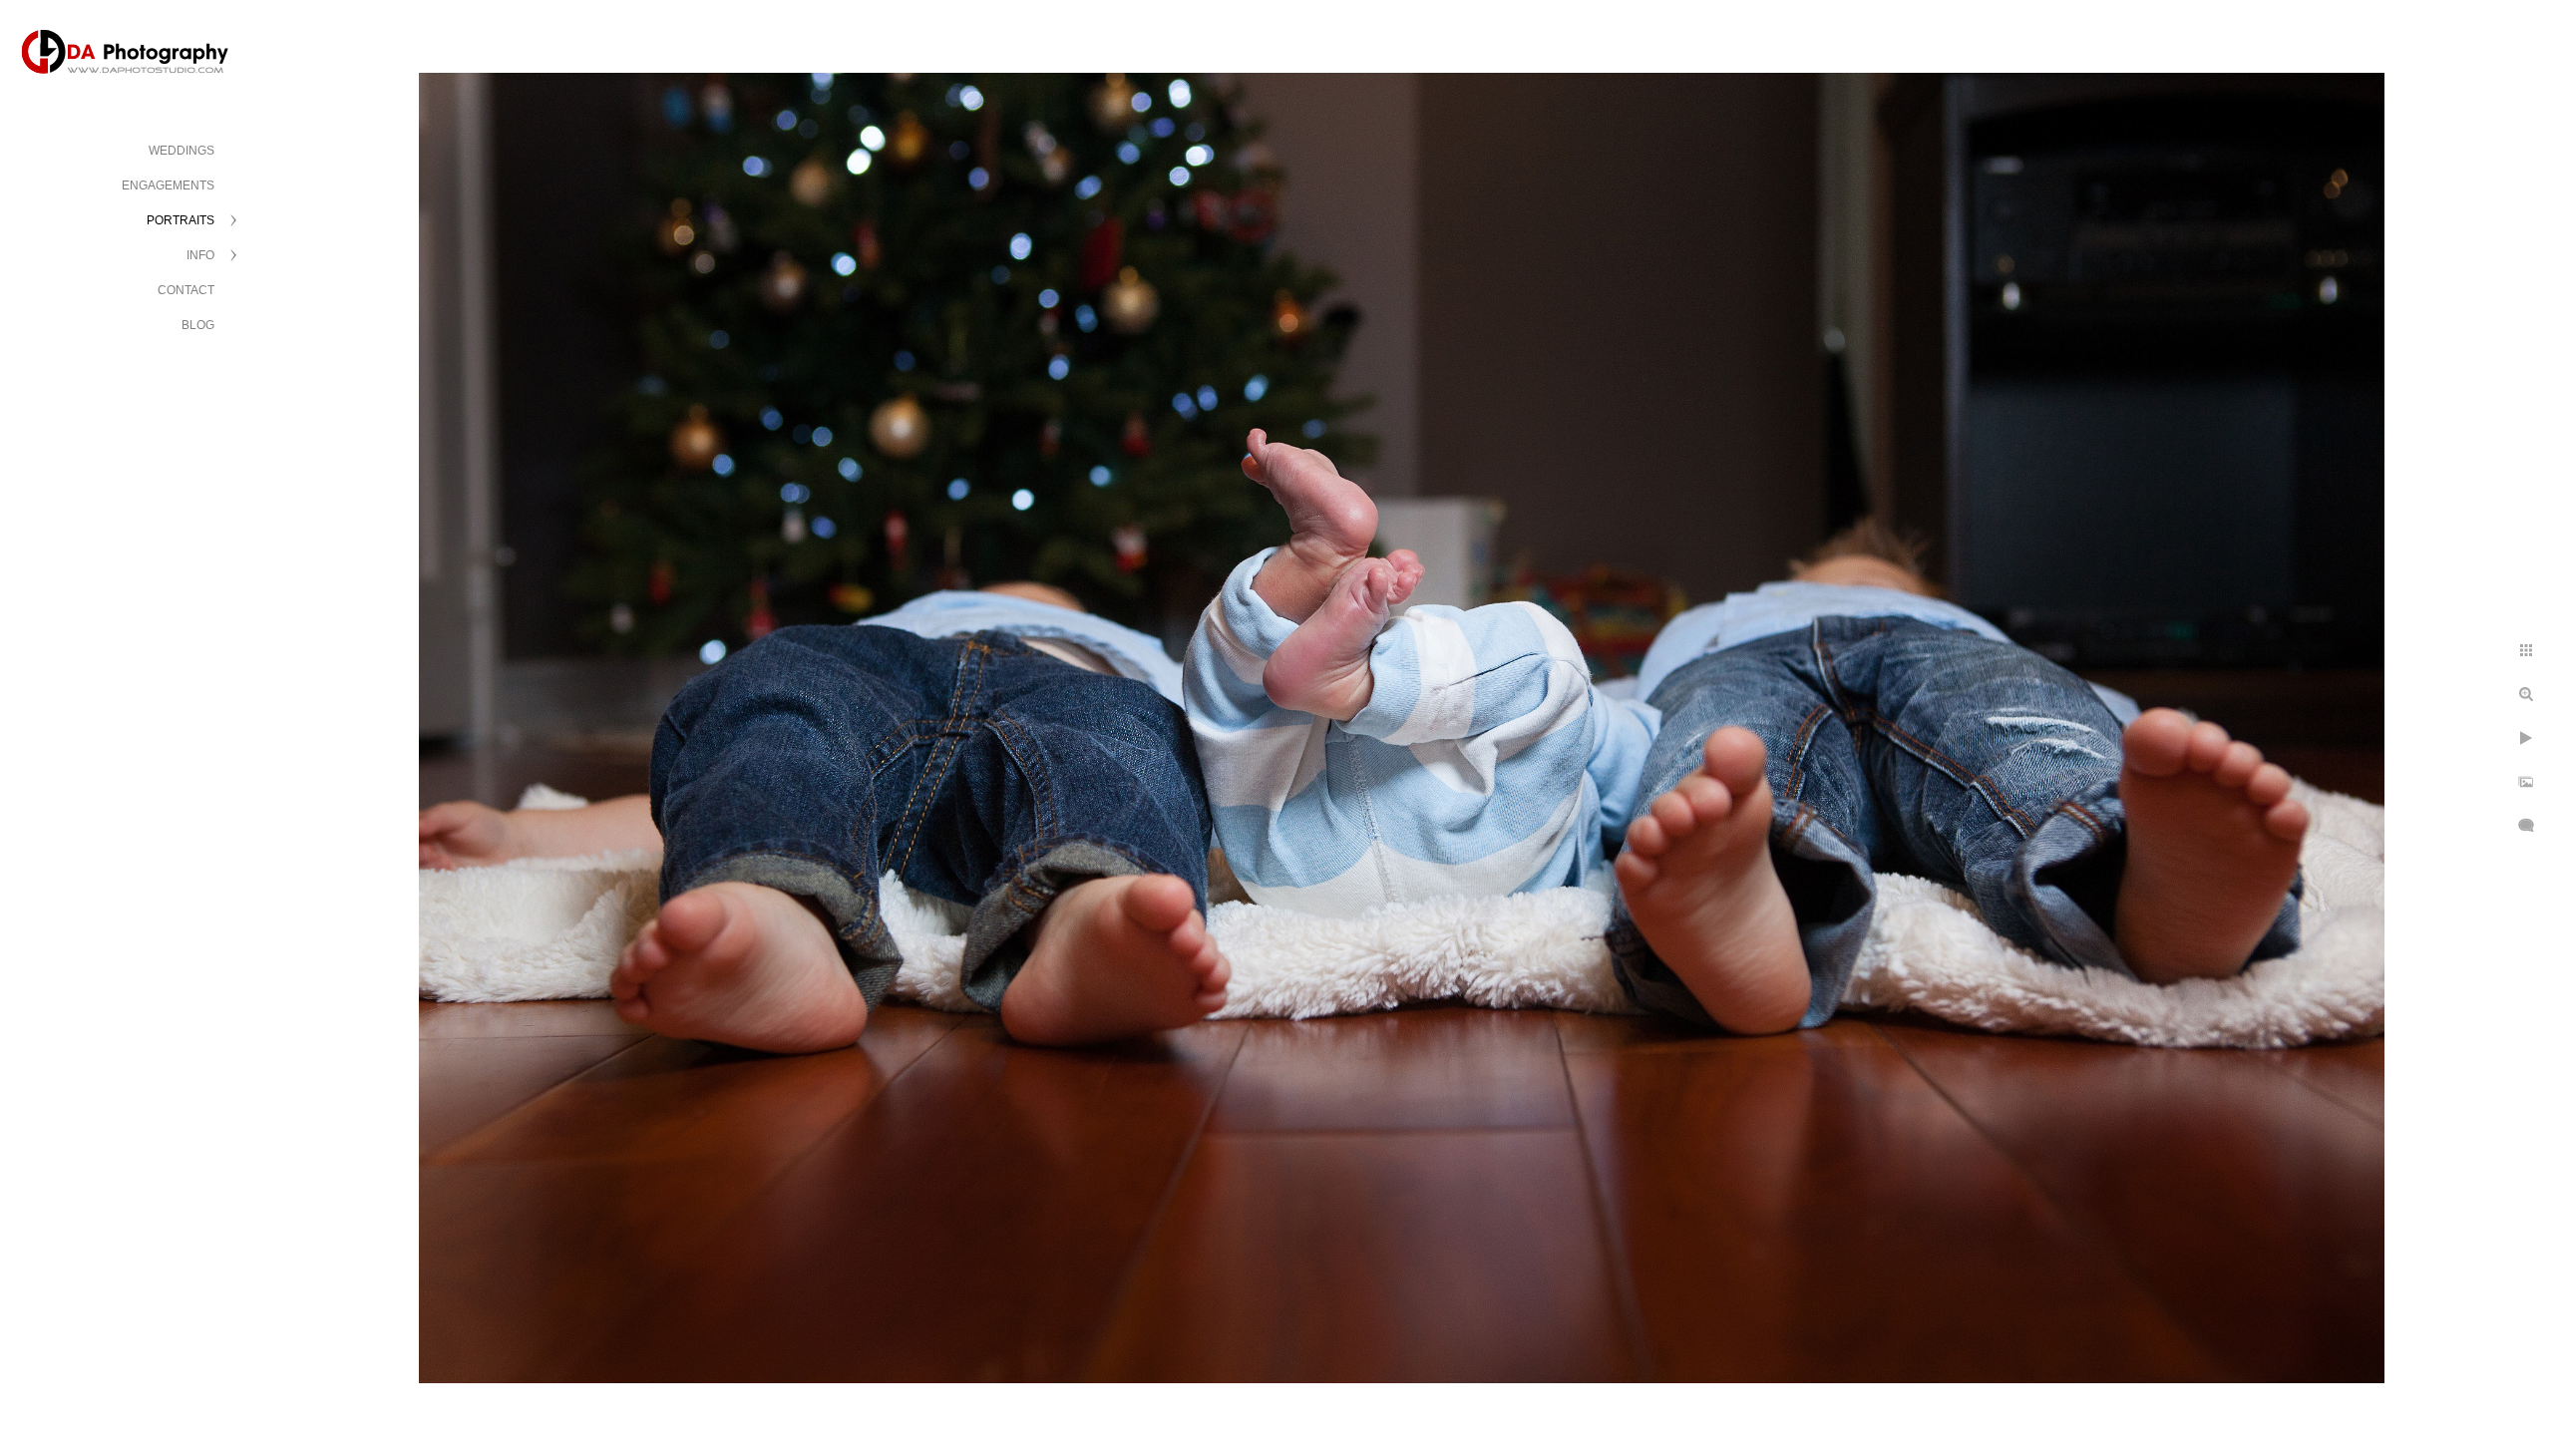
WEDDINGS (182, 151)
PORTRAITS (181, 220)
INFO (200, 255)
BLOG (198, 325)
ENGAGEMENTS (168, 185)
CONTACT (186, 290)
